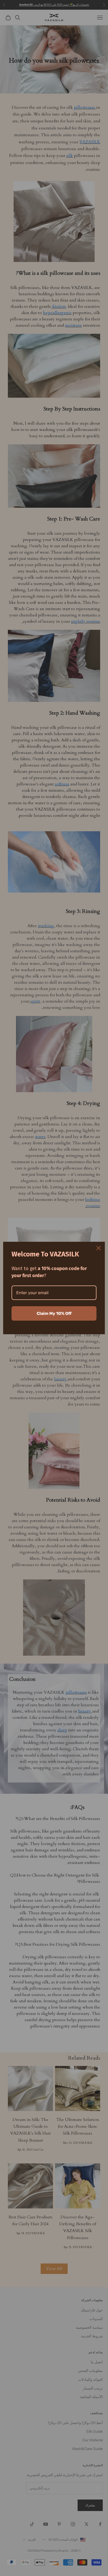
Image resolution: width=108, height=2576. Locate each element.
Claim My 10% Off (54, 1313)
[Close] (99, 1248)
